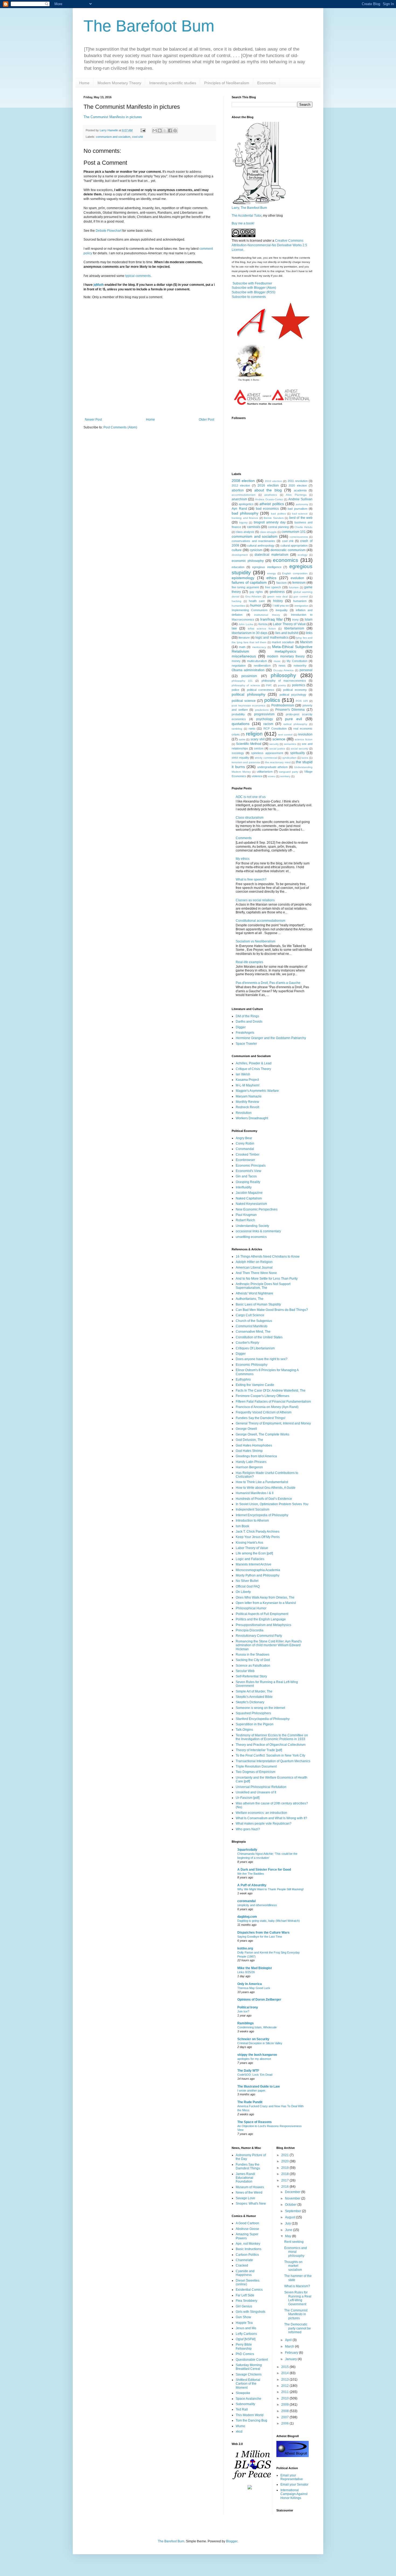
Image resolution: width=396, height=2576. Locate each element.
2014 (285, 2373)
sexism (259, 748)
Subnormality (245, 2404)
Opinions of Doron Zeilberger (259, 2000)
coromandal (246, 1901)
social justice (277, 749)
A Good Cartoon (247, 2223)
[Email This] (155, 131)
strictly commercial (266, 758)
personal (306, 670)
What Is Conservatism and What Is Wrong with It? (271, 1818)
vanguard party (289, 772)
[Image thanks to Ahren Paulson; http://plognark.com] (249, 381)
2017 (285, 2180)
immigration (301, 606)
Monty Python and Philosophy (258, 1575)
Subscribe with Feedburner (252, 283)
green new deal (277, 597)
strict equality (240, 758)
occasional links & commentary (258, 1231)
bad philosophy (245, 513)
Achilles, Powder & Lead (254, 1063)
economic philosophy (248, 561)
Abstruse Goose (247, 2229)
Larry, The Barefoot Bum (249, 208)
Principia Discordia (250, 1630)
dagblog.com (247, 1917)
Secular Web (245, 1671)
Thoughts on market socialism (293, 2266)
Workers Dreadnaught (252, 1118)
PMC (269, 685)
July (288, 2223)
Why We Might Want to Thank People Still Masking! (270, 1889)
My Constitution (297, 661)
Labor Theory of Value (289, 624)
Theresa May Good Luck (254, 1988)
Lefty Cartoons (246, 2334)
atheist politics (272, 504)
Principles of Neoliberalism (227, 83)
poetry (282, 685)
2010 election (273, 481)
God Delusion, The (249, 1440)
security (274, 744)
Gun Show (243, 2317)
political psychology (293, 695)
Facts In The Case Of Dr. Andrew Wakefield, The (271, 1391)
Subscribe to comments (249, 297)
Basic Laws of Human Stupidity (258, 1304)
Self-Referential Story (251, 1676)
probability (238, 714)
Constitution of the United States (259, 1337)
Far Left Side (245, 2295)
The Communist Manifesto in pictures (113, 117)
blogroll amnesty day (270, 522)
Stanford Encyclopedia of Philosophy (263, 1719)
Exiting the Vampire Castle (255, 1385)
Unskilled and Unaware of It (256, 1792)
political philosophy (249, 694)
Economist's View (249, 1171)
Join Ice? (243, 2011)
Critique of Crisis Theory (253, 1069)
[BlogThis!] (160, 131)
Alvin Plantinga (296, 495)
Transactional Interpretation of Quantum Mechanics (273, 1761)
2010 (285, 2398)
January (291, 2359)
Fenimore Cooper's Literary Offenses (263, 1396)
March (290, 2346)
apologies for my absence (254, 2059)
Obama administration (248, 670)
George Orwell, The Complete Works (263, 1434)
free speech (273, 587)
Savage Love (245, 2198)
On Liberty (243, 1592)
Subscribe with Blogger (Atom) (254, 288)
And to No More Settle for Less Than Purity (267, 1279)
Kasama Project (247, 1080)
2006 (285, 2423)
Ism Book (242, 1526)
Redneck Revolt (247, 1107)
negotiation (239, 666)
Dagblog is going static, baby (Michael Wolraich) (269, 1921)
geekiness (277, 592)
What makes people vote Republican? (264, 1824)
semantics (290, 744)
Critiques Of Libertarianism (255, 1348)
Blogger (232, 2541)
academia (300, 490)
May (289, 2236)
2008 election (243, 481)
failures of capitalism (249, 582)
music (277, 661)
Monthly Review (247, 1102)
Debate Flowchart (109, 231)
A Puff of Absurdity (252, 1885)
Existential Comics (249, 2290)
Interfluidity (244, 1187)
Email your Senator (294, 2484)
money (236, 661)
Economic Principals (251, 1166)
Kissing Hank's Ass (249, 1543)
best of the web (301, 518)
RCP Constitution (275, 729)
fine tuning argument (245, 587)
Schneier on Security (253, 2039)
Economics (267, 83)
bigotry (243, 522)
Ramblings (246, 2023)
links (309, 633)
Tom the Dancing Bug (251, 2420)
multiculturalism (257, 661)
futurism (294, 587)
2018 (285, 2174)
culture (237, 550)
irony (296, 620)
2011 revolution (298, 481)
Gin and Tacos (246, 1176)
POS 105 (302, 701)
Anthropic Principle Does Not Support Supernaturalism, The (263, 1286)
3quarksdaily (247, 1850)
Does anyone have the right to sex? (262, 1359)
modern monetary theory (286, 656)
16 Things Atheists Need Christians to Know (268, 1257)
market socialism (283, 642)
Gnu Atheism (253, 597)
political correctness (261, 690)
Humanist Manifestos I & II (255, 1493)
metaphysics (285, 651)
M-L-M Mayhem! (248, 1085)
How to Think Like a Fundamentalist (262, 1482)
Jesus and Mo (246, 2328)
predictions (262, 710)
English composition (295, 573)
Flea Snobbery (246, 2301)
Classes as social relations (255, 900)
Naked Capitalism (249, 1198)
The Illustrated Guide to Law (258, 2086)
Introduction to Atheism (252, 1521)
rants (252, 729)
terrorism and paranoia (246, 762)
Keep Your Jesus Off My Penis (258, 1537)
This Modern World (250, 2415)
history (278, 601)
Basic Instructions (249, 2249)
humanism (300, 601)
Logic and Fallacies (250, 1559)
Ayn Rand (239, 509)
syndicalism (289, 758)
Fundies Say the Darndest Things (248, 2166)
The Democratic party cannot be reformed (298, 2328)
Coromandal (245, 1149)
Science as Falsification (253, 1666)
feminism (299, 583)
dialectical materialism (271, 555)
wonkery (285, 776)
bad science (300, 514)
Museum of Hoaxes (250, 2187)
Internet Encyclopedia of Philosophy (262, 1515)
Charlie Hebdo (303, 527)
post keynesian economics (249, 705)
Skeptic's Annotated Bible (254, 1697)
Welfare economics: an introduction (261, 1813)
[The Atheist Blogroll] (293, 2456)
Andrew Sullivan (300, 499)
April (289, 2340)
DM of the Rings (247, 1016)
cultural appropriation (294, 546)
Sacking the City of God (253, 1660)
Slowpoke (243, 2393)
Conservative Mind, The (253, 1332)
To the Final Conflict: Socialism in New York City (270, 1755)
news (282, 666)
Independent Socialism (253, 1509)
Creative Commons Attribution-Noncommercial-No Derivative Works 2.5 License (269, 245)
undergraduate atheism (273, 767)
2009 (285, 2405)
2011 (285, 2392)
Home (84, 83)
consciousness (299, 537)
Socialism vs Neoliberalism (256, 941)
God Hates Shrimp (249, 1451)
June (289, 2230)
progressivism (264, 714)
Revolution (244, 1113)
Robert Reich (245, 1220)
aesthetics (271, 495)
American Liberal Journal (254, 1268)
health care (257, 601)
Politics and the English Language (261, 1619)
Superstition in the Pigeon (255, 1724)
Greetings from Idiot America (256, 1456)
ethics (271, 578)
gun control (301, 597)
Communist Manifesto (252, 1326)
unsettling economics (251, 1237)
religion (254, 734)
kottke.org (245, 1948)
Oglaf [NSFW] (246, 2339)
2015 (285, 2367)
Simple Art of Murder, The (254, 1691)
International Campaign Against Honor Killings (294, 2494)
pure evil (293, 719)
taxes (305, 758)
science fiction (304, 739)
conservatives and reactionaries (253, 541)
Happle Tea (244, 2323)
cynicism (256, 550)
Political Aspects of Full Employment (262, 1614)
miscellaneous (244, 656)
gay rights (256, 592)
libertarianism (294, 628)
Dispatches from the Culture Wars (263, 1933)
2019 (285, 2168)
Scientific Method (249, 744)
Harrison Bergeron (249, 1467)
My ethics (243, 859)
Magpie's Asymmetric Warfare (257, 1091)
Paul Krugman (246, 1215)
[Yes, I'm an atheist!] (251, 338)
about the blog (268, 490)
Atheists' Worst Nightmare (254, 1293)
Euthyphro (243, 1380)
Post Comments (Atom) (120, 427)
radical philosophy (295, 724)
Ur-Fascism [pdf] (248, 1798)
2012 (285, 2386)
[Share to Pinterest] (175, 131)
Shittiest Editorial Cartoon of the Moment (248, 2384)
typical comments (138, 276)
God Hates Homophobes (254, 1445)
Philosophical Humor (251, 1608)
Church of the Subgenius (254, 1321)
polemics (299, 685)
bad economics (268, 509)
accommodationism (244, 495)
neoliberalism (262, 666)
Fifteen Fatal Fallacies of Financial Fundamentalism (273, 1402)
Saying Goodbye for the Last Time (260, 1937)
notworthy (300, 666)
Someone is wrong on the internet (260, 1708)
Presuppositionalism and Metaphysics (263, 1625)
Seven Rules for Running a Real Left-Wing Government (298, 2298)
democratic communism (288, 550)
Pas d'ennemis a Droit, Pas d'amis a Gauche (268, 983)
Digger (241, 1027)
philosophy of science (246, 685)
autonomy (302, 504)
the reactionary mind (278, 762)
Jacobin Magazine (249, 1193)
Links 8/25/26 (246, 1972)
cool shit (137, 137)
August (291, 2217)
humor (256, 605)
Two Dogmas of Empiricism (256, 1772)
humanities (238, 606)
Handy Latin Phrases (251, 1462)
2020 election (298, 485)
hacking (237, 601)
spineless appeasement (267, 753)
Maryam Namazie (249, 1096)
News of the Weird (249, 2193)
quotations (241, 724)
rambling (237, 729)
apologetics (246, 504)
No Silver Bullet (247, 1581)
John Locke (246, 624)
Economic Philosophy (252, 1365)
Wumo (240, 2426)
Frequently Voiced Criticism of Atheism (264, 1412)
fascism (282, 583)
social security (299, 749)
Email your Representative (292, 2477)
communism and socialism (113, 137)
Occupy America (283, 670)
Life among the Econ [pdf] (254, 1553)
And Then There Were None (256, 1273)
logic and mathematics (272, 638)
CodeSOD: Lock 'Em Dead (255, 2075)
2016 (285, 2187)
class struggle (268, 532)
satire (242, 739)
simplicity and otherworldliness (257, 1905)
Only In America (250, 1984)
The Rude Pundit (250, 2102)
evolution (297, 578)
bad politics (278, 514)
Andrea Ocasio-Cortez (269, 499)
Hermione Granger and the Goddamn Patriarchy (271, 1038)
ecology (303, 555)
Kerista (263, 624)
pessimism (249, 676)
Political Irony (248, 2007)
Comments (244, 838)
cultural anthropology (261, 546)
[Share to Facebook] (170, 131)
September (293, 2211)
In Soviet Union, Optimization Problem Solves (272, 1504)
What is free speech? (251, 879)
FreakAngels (245, 1033)
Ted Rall (242, 2409)
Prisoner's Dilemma (290, 710)
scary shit (258, 739)
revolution (305, 734)
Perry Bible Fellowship (244, 2346)
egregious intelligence (267, 567)
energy (272, 573)
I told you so (281, 606)
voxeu (272, 776)
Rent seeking (294, 2242)
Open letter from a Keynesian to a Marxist (266, 1603)
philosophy (283, 675)
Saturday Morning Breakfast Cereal (249, 2367)
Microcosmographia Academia (258, 1570)
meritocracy (259, 647)
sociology (238, 753)
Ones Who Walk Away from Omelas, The (265, 1597)
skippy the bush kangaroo (257, 2055)
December (293, 2192)
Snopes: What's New (251, 2204)
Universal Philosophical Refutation (261, 1787)
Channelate (244, 2260)
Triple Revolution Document (256, 1766)
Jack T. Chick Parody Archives (258, 1532)
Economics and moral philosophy (296, 2252)
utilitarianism (265, 772)
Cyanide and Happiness (245, 2273)
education (238, 567)
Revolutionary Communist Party (259, 1636)
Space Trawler (246, 1044)
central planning (278, 527)
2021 (285, 2155)
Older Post (206, 420)
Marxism (306, 642)
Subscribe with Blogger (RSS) (253, 292)
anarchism (239, 499)
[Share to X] (165, 131)
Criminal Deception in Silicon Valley (260, 2043)
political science (244, 701)
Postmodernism (283, 705)
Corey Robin (245, 1143)
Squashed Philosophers (253, 1713)
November (293, 2198)
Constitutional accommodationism (260, 921)
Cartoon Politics (247, 2255)
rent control (285, 735)
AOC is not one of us (251, 797)
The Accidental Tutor (246, 216)
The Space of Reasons (255, 2122)
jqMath (99, 285)
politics (272, 700)
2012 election (241, 485)
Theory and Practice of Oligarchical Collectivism (271, 1745)
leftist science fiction (262, 629)
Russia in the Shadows (253, 1655)
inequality (282, 610)
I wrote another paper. (252, 2091)
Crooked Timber (248, 1155)
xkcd (239, 2431)
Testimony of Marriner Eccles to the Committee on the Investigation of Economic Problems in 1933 (272, 1737)
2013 (285, 2380)
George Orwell (246, 1429)
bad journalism (298, 509)
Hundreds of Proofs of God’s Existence (264, 1499)
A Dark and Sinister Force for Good (264, 1870)
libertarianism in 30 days (250, 633)
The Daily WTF (248, 2071)
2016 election (268, 485)
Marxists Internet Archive (253, 1564)
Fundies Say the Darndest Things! (260, 1418)
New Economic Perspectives (257, 1209)
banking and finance (245, 518)
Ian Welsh (243, 1074)
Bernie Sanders (274, 518)
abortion (238, 490)
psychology (265, 719)
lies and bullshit (287, 633)
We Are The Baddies (251, 1874)
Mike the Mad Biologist (255, 1968)
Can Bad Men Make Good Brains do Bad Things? (272, 1310)
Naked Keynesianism (251, 1204)
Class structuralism (250, 818)
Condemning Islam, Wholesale (257, 2027)
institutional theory (267, 615)
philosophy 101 (242, 681)
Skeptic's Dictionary (250, 1702)
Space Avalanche (249, 2399)
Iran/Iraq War (272, 619)
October (291, 2205)
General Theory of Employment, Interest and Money (273, 1423)
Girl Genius (244, 2306)
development (240, 555)
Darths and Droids (249, 1022)
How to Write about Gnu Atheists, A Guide (266, 1488)
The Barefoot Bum (149, 26)
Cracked (242, 2265)
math (242, 647)
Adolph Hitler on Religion (254, 1262)
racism (268, 724)
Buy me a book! (243, 223)
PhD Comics (245, 2354)
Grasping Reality (248, 1182)
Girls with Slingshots (251, 2312)
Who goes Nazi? (248, 1829)
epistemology (243, 578)
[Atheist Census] (272, 406)
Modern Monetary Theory (119, 83)
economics (286, 560)
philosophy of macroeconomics (284, 681)
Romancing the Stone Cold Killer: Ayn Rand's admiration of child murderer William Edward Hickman (269, 1645)
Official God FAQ (248, 1586)
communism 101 (294, 532)
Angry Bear (244, 1138)
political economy (295, 690)
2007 (285, 2417)
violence (257, 776)
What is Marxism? (297, 2286)
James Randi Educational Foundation (245, 2178)
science (279, 739)
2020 (285, 2161)
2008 (285, 2411)
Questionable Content (252, 2360)
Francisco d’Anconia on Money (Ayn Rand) (267, 1407)
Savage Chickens (249, 2374)
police (235, 690)
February (292, 2353)
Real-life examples (249, 962)
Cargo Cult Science (250, 1315)
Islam (309, 620)
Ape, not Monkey (248, 2244)
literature (244, 638)
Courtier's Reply (247, 1343)
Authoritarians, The (250, 1299)
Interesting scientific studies (173, 83)
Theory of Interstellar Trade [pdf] (259, 1750)
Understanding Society (252, 1226)
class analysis (245, 532)
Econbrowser (245, 1160)
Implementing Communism (250, 610)
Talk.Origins (244, 1730)
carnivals (254, 527)
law (234, 628)
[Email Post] (143, 130)
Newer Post (93, 420)
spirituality (298, 753)
